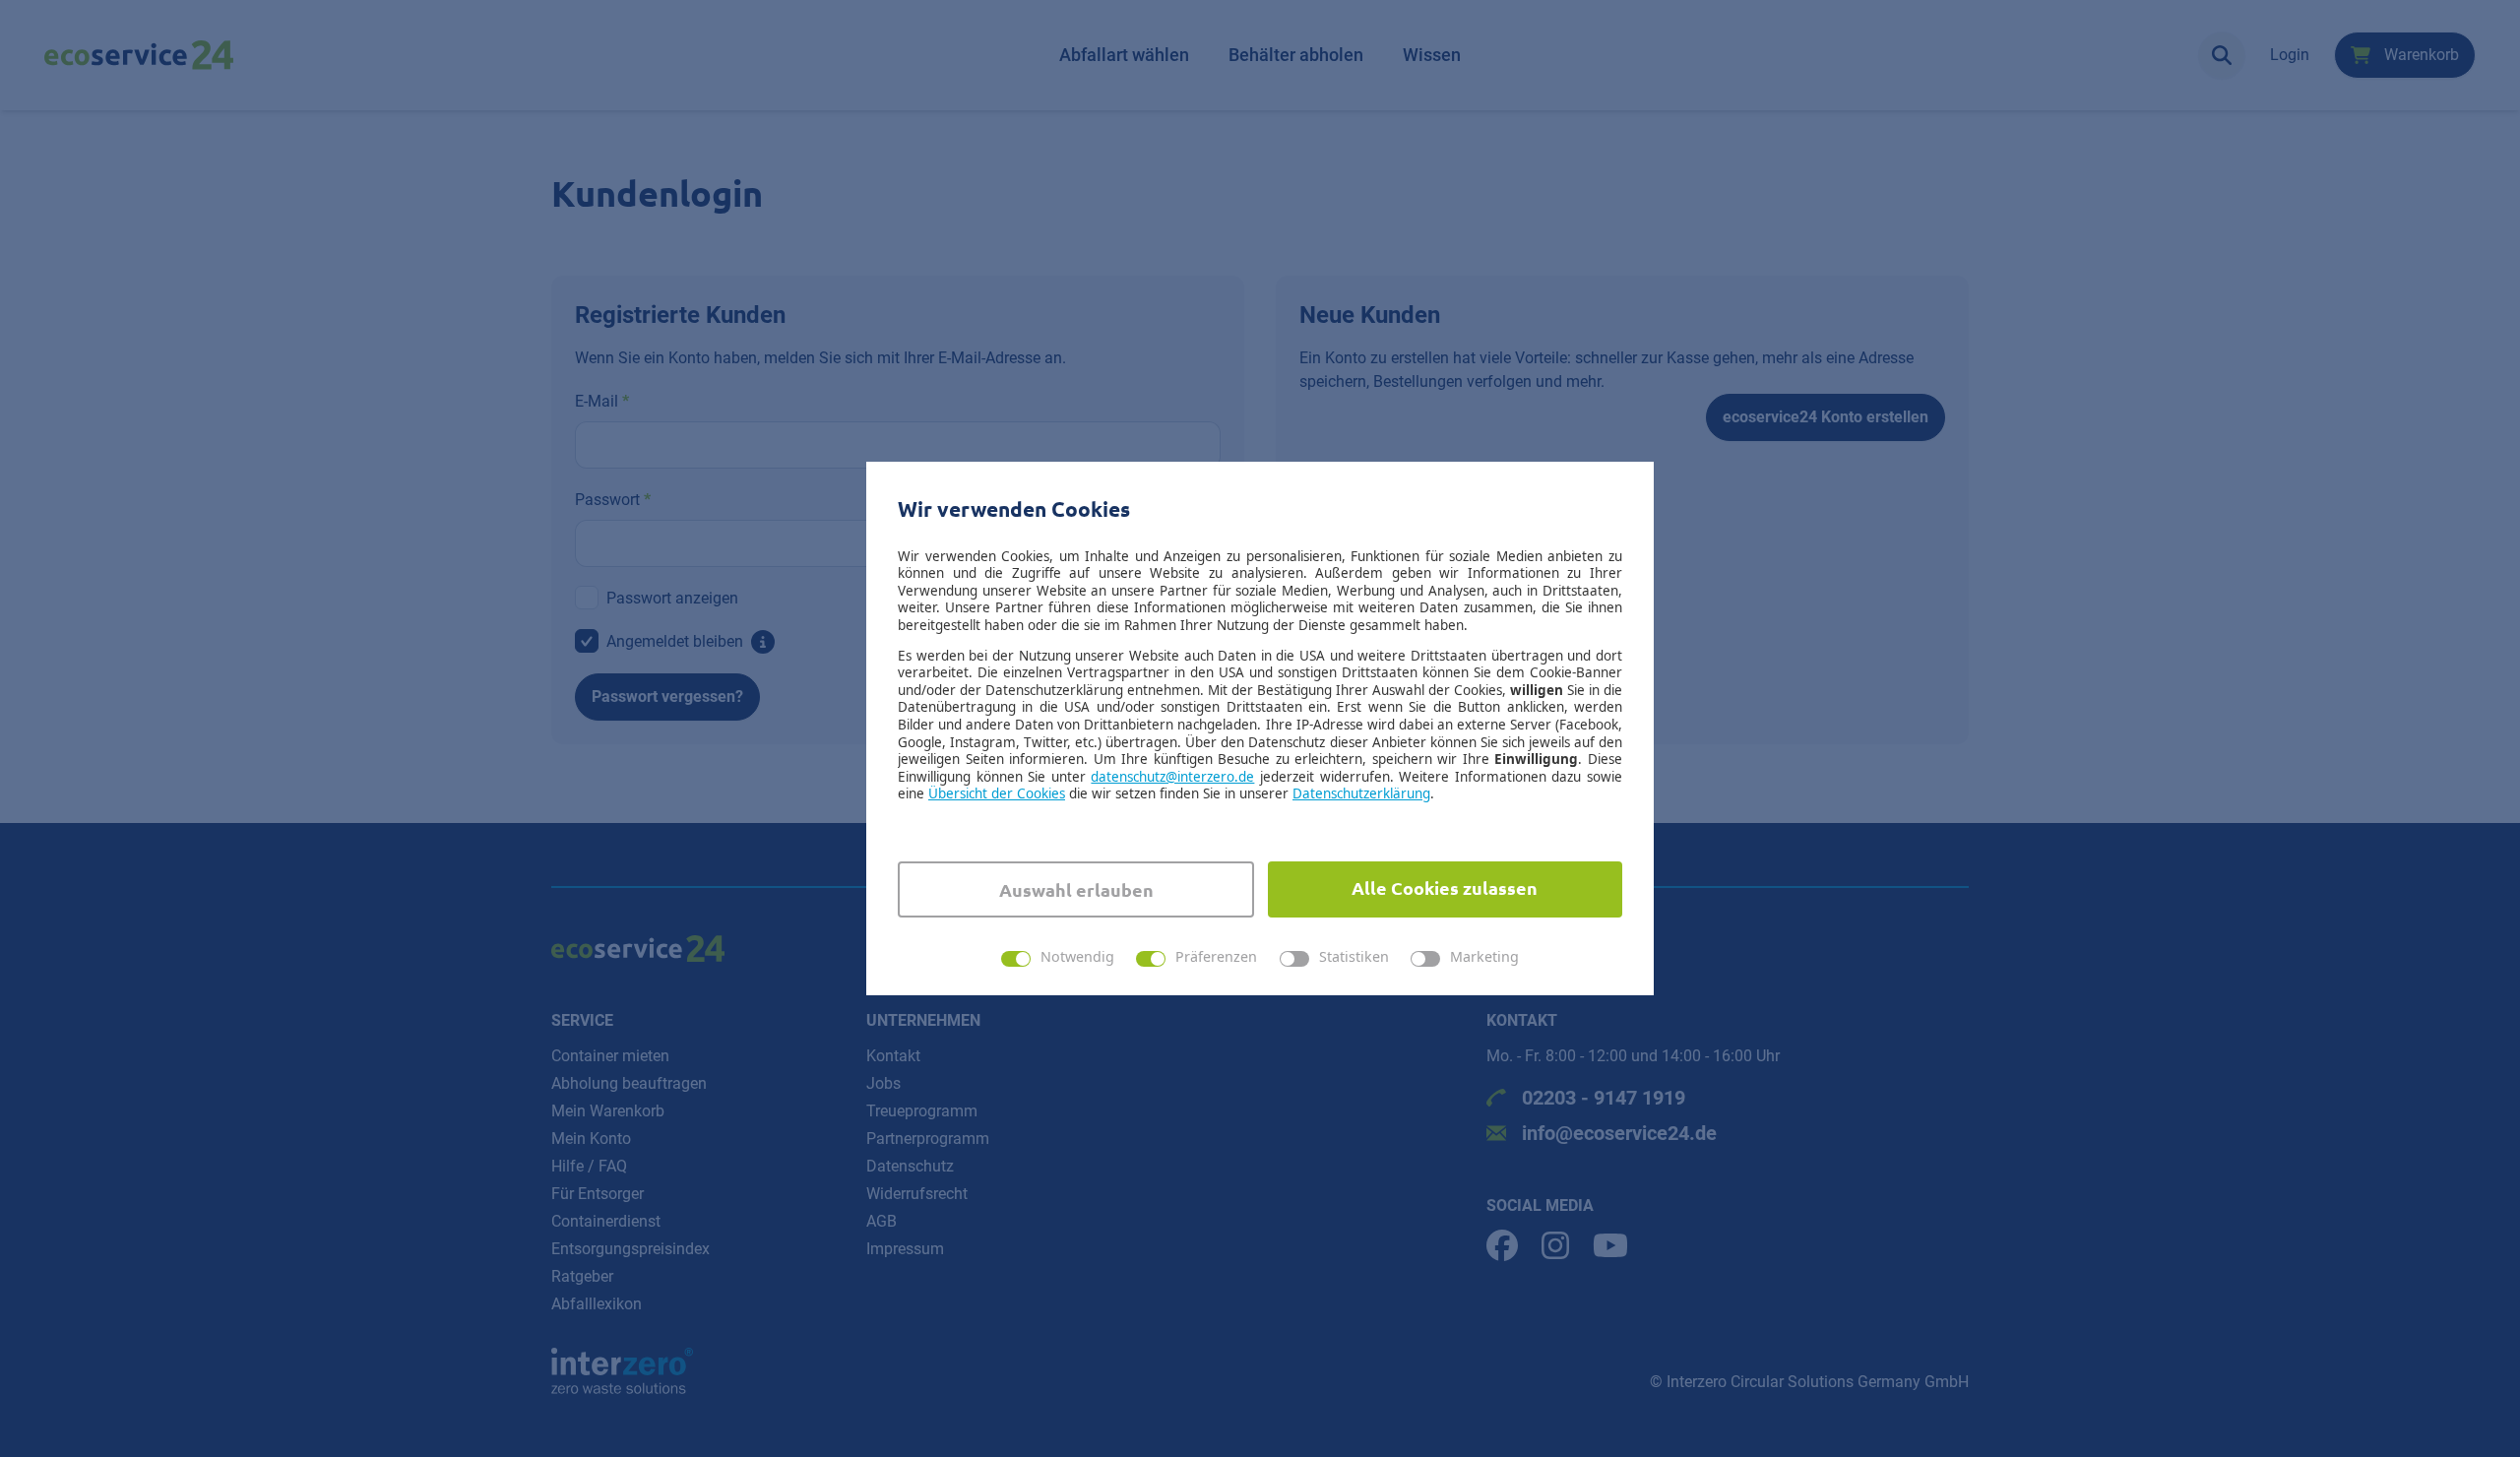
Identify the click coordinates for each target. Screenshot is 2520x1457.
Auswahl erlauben (1076, 889)
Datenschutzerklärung (1361, 793)
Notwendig (1077, 957)
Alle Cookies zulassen (1445, 887)
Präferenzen (1216, 957)
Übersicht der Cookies (997, 793)
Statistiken (1354, 957)
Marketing (1484, 957)
